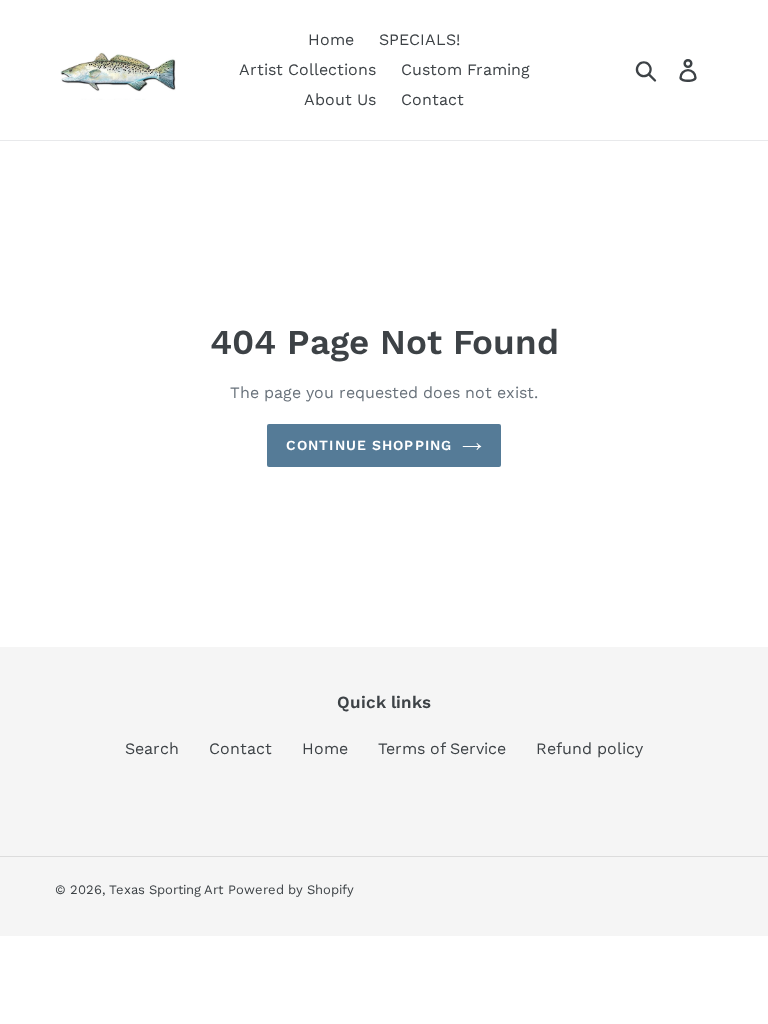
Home (325, 748)
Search (152, 748)
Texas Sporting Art (166, 889)
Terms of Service (442, 748)
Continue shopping (369, 445)
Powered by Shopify (291, 889)
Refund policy (589, 748)
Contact (240, 748)
